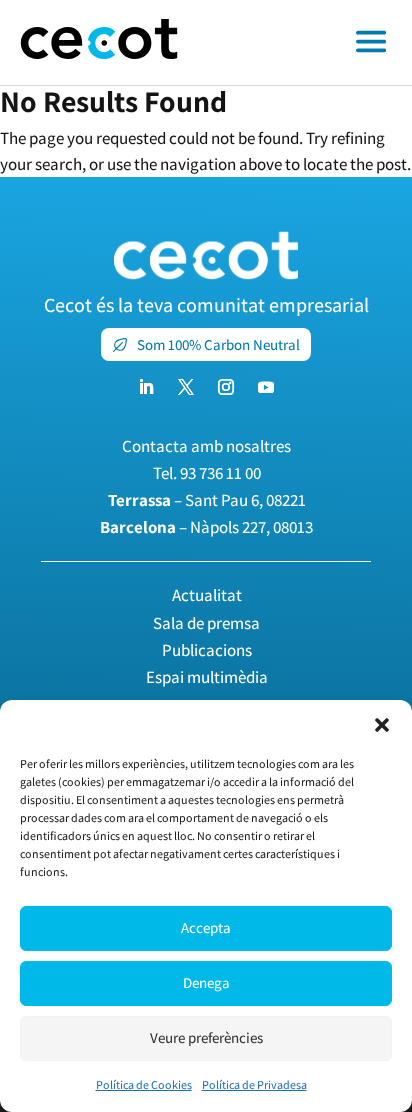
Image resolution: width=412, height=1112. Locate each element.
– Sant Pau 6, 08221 (207, 500)
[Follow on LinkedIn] (146, 387)
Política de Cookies (144, 1084)
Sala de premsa (206, 623)
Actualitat (207, 595)
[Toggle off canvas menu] (305, 43)
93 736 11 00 (220, 473)
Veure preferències (206, 1037)
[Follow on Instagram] (226, 387)
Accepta (206, 927)
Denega (206, 982)
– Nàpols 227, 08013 (206, 527)
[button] (382, 725)
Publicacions (207, 650)
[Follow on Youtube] (266, 387)
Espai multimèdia (207, 677)
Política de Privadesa (254, 1084)
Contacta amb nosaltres (206, 446)
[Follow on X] (186, 387)
